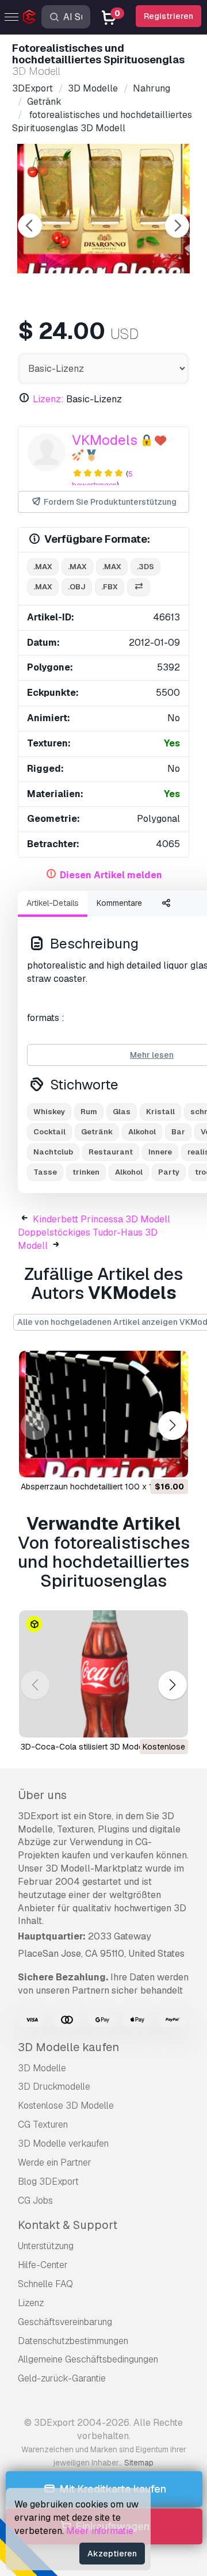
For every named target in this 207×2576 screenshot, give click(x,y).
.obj (77, 587)
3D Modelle (42, 2068)
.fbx (110, 587)
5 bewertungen (102, 479)
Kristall (160, 1112)
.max (43, 567)
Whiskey (49, 1112)
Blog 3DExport (48, 2181)
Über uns (42, 1795)
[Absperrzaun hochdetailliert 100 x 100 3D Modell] (103, 1414)
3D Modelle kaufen (68, 2047)
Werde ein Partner (55, 2162)
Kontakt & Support (68, 2225)
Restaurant (111, 1152)
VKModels (105, 440)
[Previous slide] (30, 226)
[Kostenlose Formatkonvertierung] (139, 587)
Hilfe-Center (43, 2265)
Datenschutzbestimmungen (73, 2341)
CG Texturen (43, 2125)
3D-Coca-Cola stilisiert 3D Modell (84, 1747)
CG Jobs (35, 2200)
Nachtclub (53, 1152)
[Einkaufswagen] (148, 1461)
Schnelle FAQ (45, 2284)
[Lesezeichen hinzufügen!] (171, 1461)
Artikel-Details (53, 903)
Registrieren (168, 16)
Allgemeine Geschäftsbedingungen (88, 2359)
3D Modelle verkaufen (63, 2144)
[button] (172, 1425)
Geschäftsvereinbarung (65, 2322)
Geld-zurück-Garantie (62, 2378)
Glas (122, 1112)
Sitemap (139, 2463)
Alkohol (142, 1132)
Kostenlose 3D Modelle (66, 2106)
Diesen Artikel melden (111, 875)
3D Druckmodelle (54, 2087)
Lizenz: (48, 399)
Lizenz (31, 2303)
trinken (86, 1172)
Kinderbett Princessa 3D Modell (101, 1219)
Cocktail (49, 1132)
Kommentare (119, 903)
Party (169, 1172)
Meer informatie (100, 2531)
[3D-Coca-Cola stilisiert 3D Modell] (103, 1674)
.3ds (145, 567)
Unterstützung (46, 2246)
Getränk (97, 1132)
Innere (160, 1152)
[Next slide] (177, 226)
